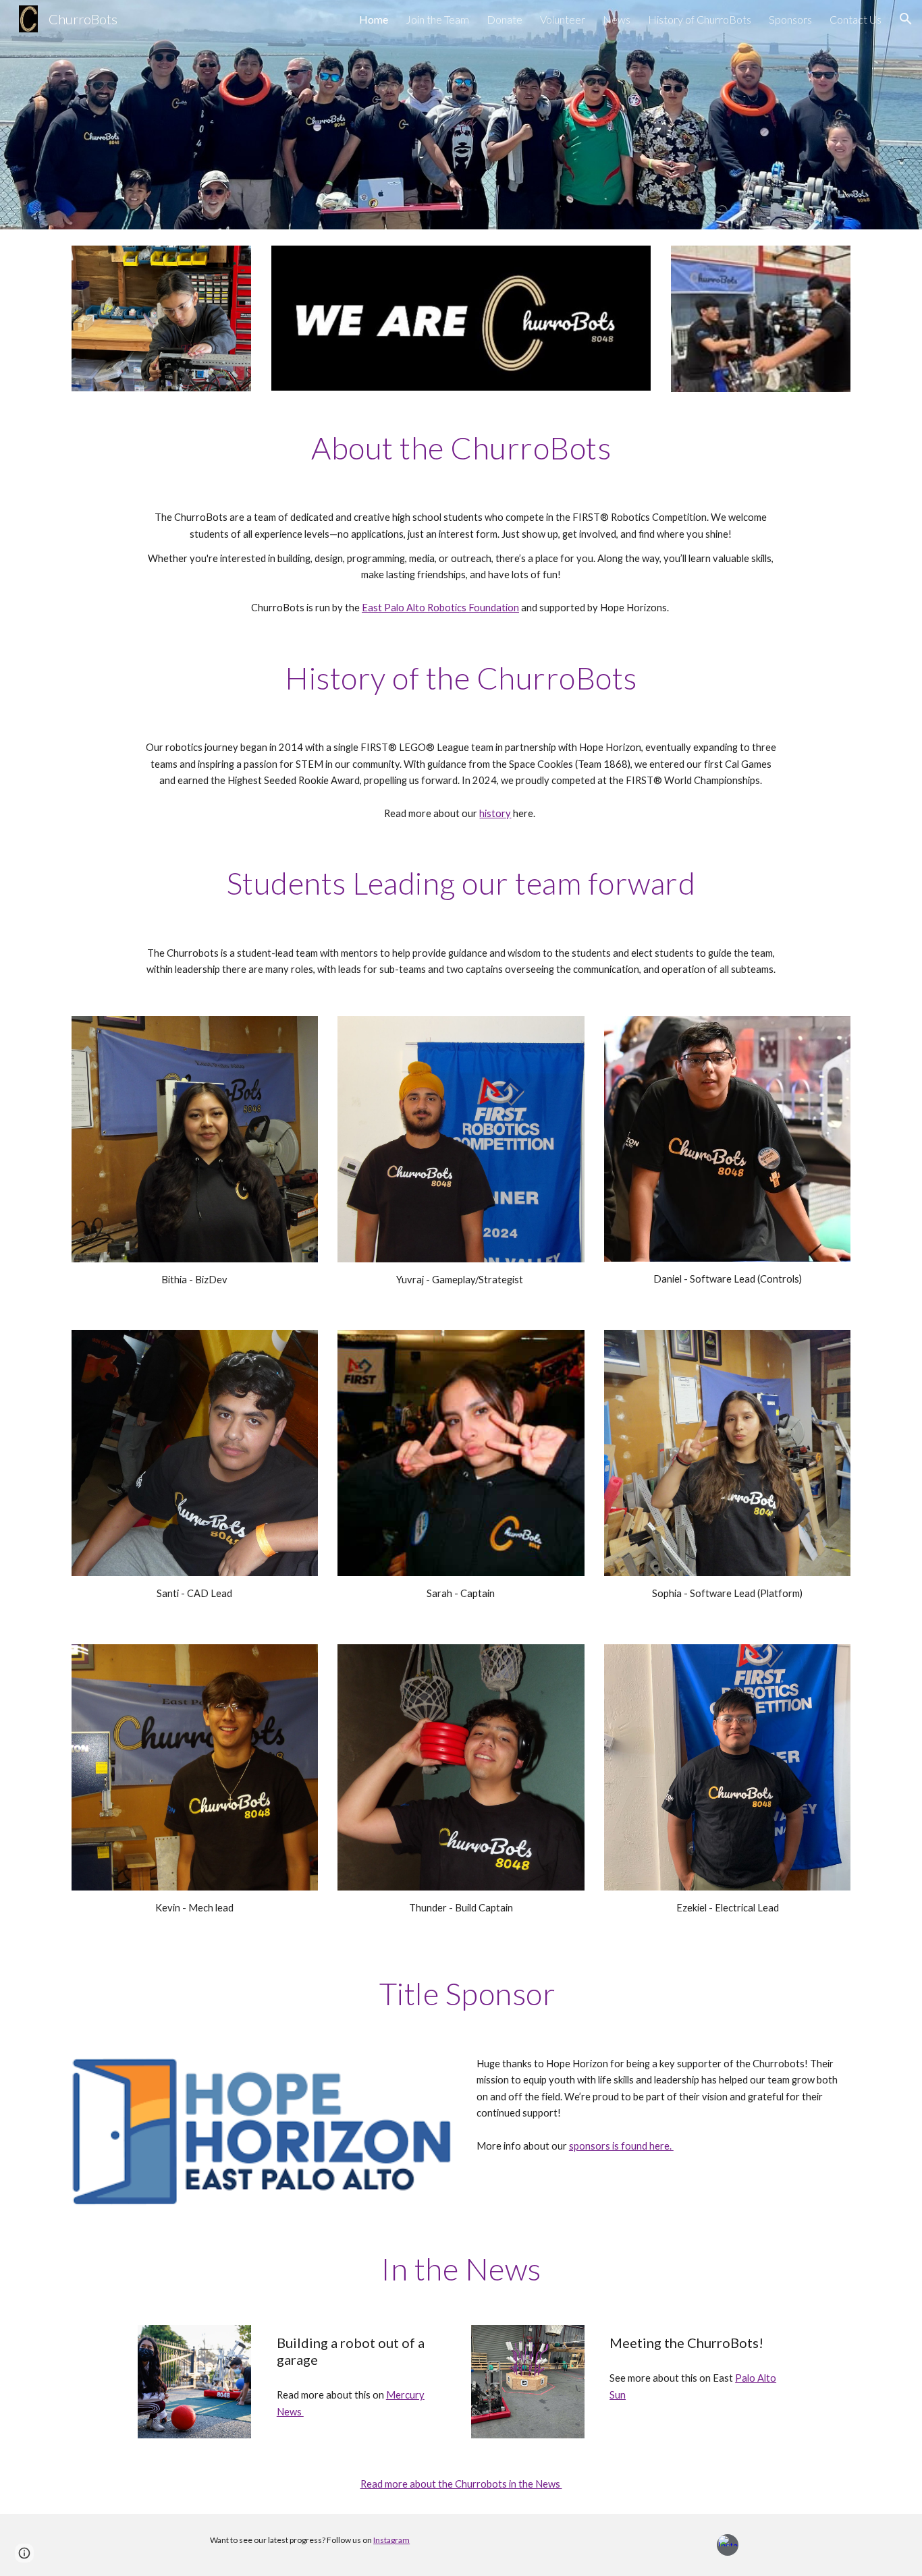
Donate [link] (505, 19)
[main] (461, 448)
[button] (906, 19)
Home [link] (374, 19)
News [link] (617, 19)
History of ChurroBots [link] (700, 19)
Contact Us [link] (856, 19)
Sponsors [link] (790, 19)
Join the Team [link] (437, 19)
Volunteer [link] (563, 19)
